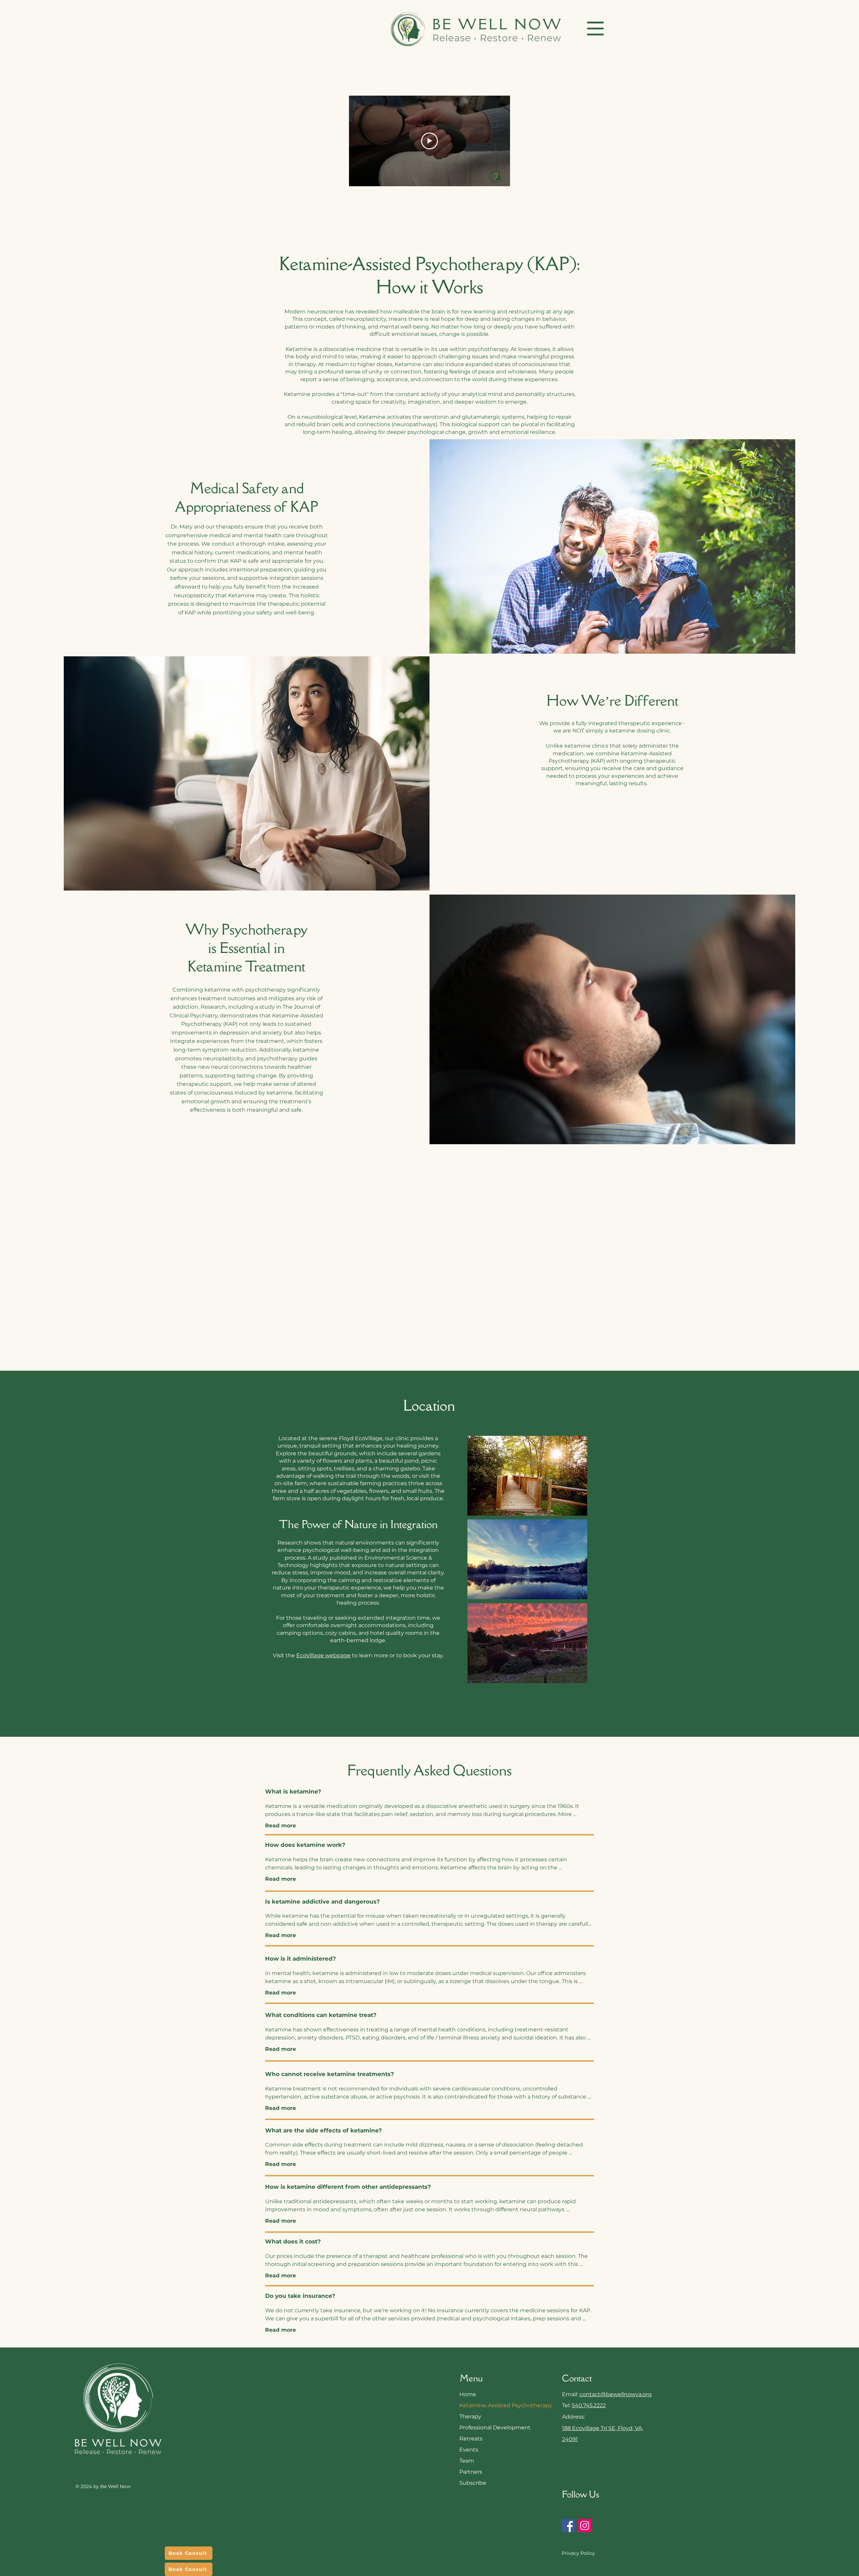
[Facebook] (568, 2526)
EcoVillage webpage (323, 1655)
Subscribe (473, 2483)
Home (468, 2394)
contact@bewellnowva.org (616, 2394)
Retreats (471, 2439)
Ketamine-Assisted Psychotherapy (487, 2405)
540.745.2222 (589, 2405)
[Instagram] (585, 2526)
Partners (471, 2472)
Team (467, 2461)
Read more (281, 1826)
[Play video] (429, 141)
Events (469, 2450)
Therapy (470, 2416)
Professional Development (487, 2428)
